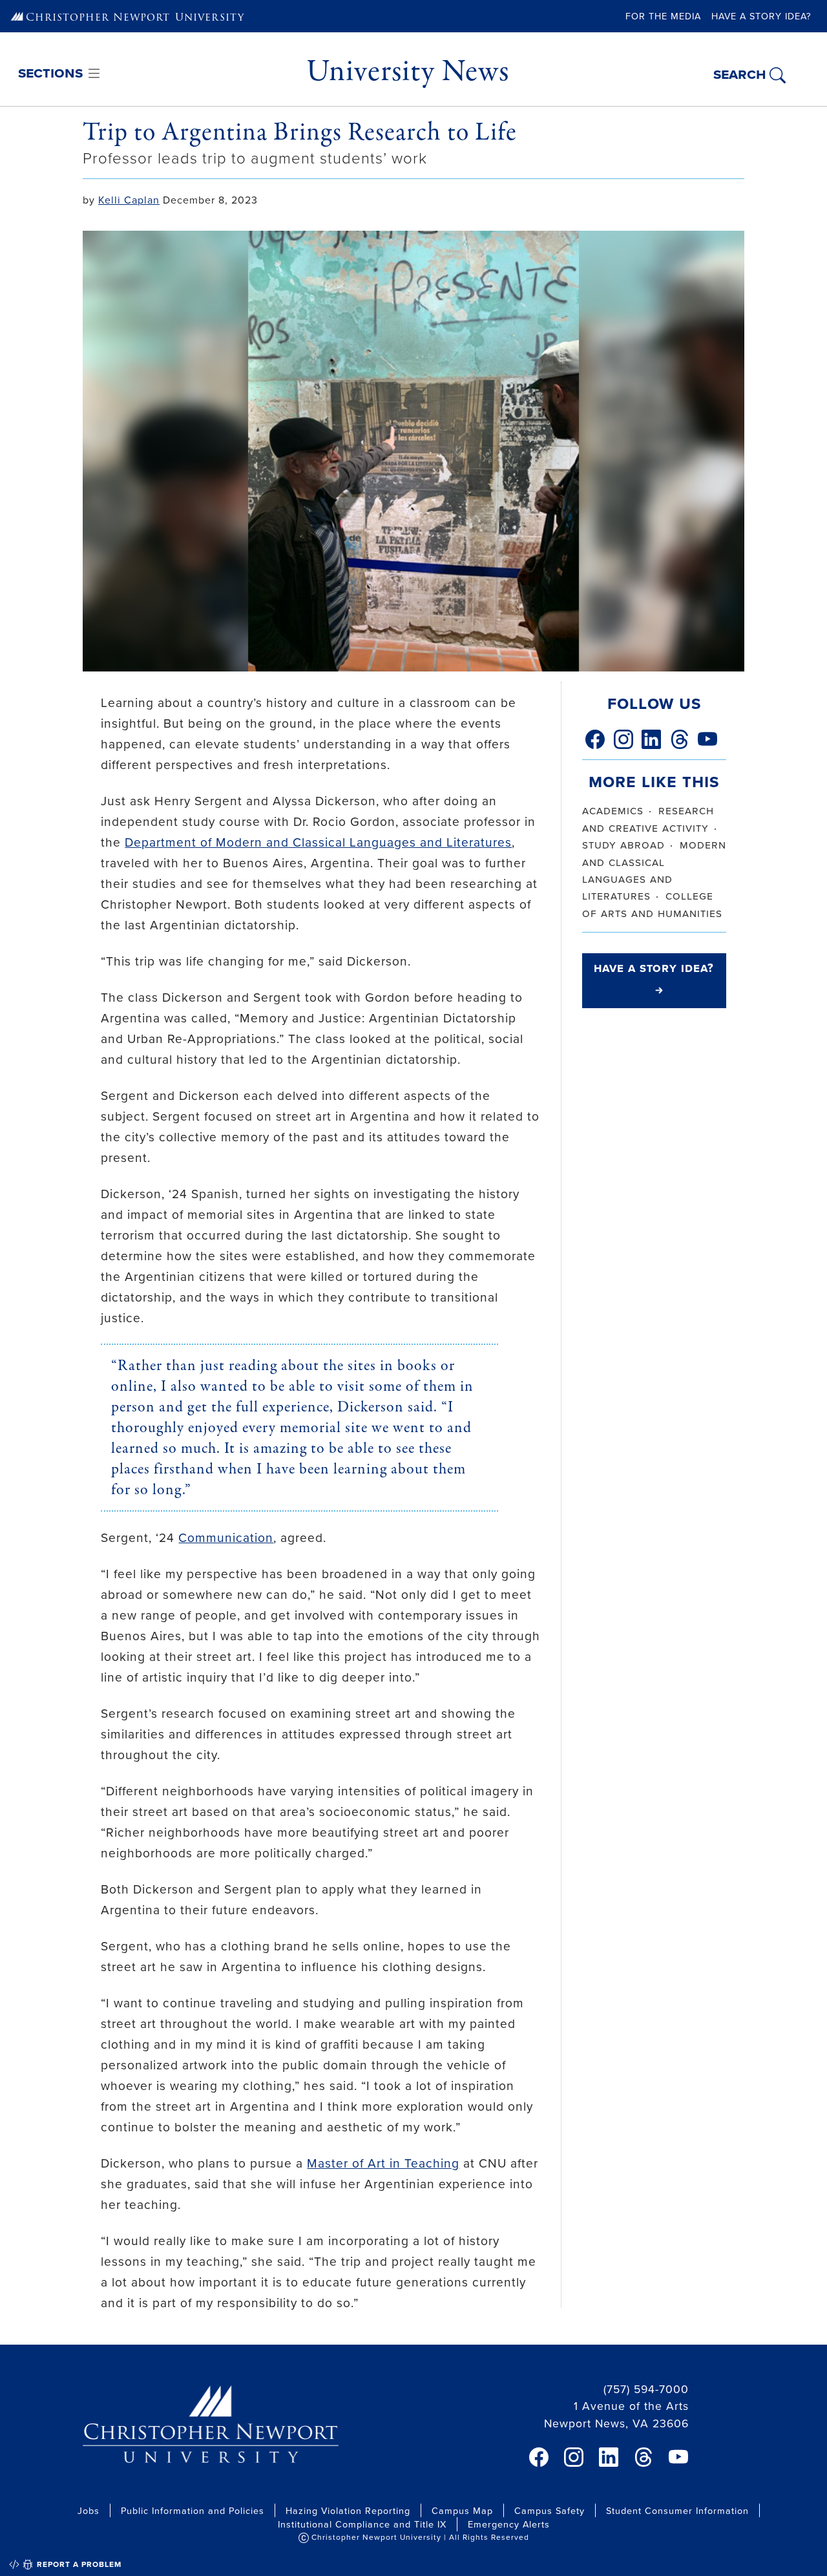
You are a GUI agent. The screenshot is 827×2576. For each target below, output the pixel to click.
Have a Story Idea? (761, 16)
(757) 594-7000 (646, 2389)
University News (408, 71)
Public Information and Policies (193, 2510)
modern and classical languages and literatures (654, 870)
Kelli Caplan (129, 200)
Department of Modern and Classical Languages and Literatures (318, 842)
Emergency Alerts (509, 2524)
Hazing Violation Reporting (348, 2510)
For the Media (663, 16)
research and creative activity (648, 818)
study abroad (623, 844)
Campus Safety (550, 2510)
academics (613, 810)
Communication (226, 1537)
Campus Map (462, 2510)
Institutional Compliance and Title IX (362, 2524)
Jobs (89, 2510)
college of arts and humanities (652, 904)
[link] (595, 739)
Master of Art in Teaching (383, 2163)
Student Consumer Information (677, 2510)
